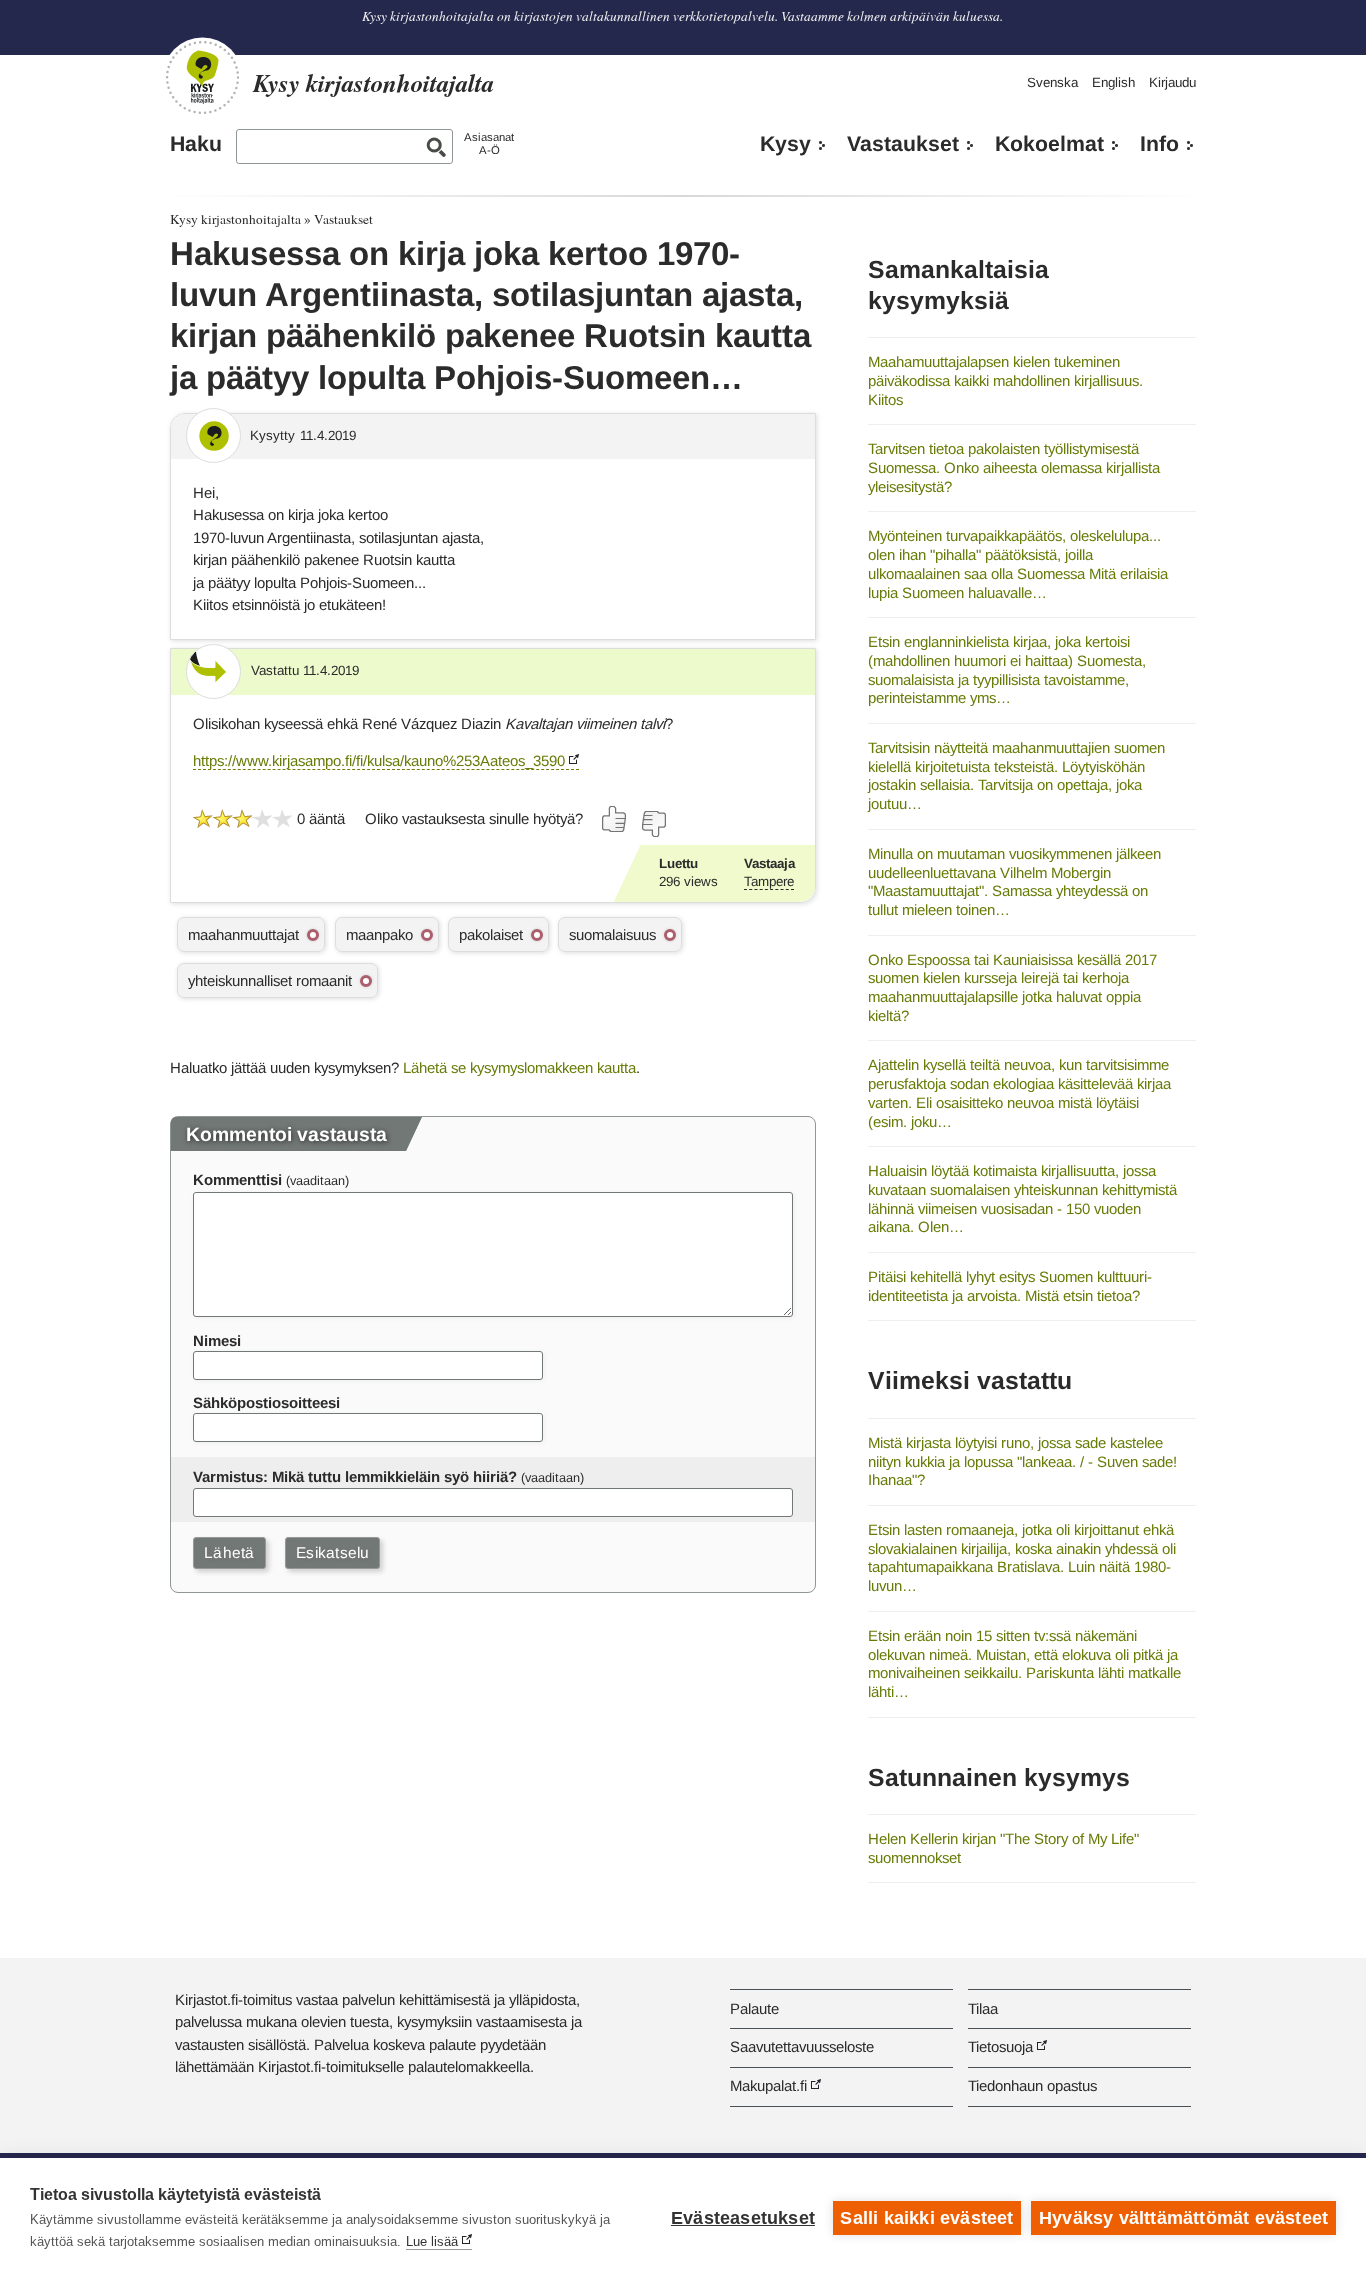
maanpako (379, 934)
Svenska (1052, 82)
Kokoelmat (1049, 144)
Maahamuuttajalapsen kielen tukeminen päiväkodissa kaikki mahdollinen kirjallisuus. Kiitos (1005, 380)
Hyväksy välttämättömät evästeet (1183, 2218)
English (1113, 82)
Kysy (785, 144)
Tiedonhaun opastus (1032, 2085)
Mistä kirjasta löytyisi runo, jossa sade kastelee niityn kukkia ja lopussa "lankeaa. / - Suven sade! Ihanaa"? (1022, 1461)
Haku (196, 144)
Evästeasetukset (743, 2218)
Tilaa (983, 2008)
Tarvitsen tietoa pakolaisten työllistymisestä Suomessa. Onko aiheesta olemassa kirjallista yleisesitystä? (1014, 467)
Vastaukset (903, 144)
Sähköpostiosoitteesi (266, 1402)
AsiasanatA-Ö (489, 143)
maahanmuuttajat (243, 934)
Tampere (769, 881)
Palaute (754, 2008)
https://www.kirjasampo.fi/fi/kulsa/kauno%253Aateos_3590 (379, 760)
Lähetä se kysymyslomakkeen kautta (519, 1067)
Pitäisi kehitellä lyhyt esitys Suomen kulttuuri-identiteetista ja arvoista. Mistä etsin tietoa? (1010, 1286)
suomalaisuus (612, 934)
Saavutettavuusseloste (802, 2046)
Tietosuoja (1000, 2046)
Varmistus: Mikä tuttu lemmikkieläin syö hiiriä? (355, 1476)
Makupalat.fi (768, 2085)
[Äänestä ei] (653, 824)
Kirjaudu (1172, 82)
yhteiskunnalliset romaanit (270, 980)
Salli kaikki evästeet (926, 2218)
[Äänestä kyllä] (615, 819)
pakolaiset (491, 934)
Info (1159, 144)
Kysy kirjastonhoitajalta (235, 219)
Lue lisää (432, 2241)
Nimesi (217, 1340)
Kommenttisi (237, 1179)
